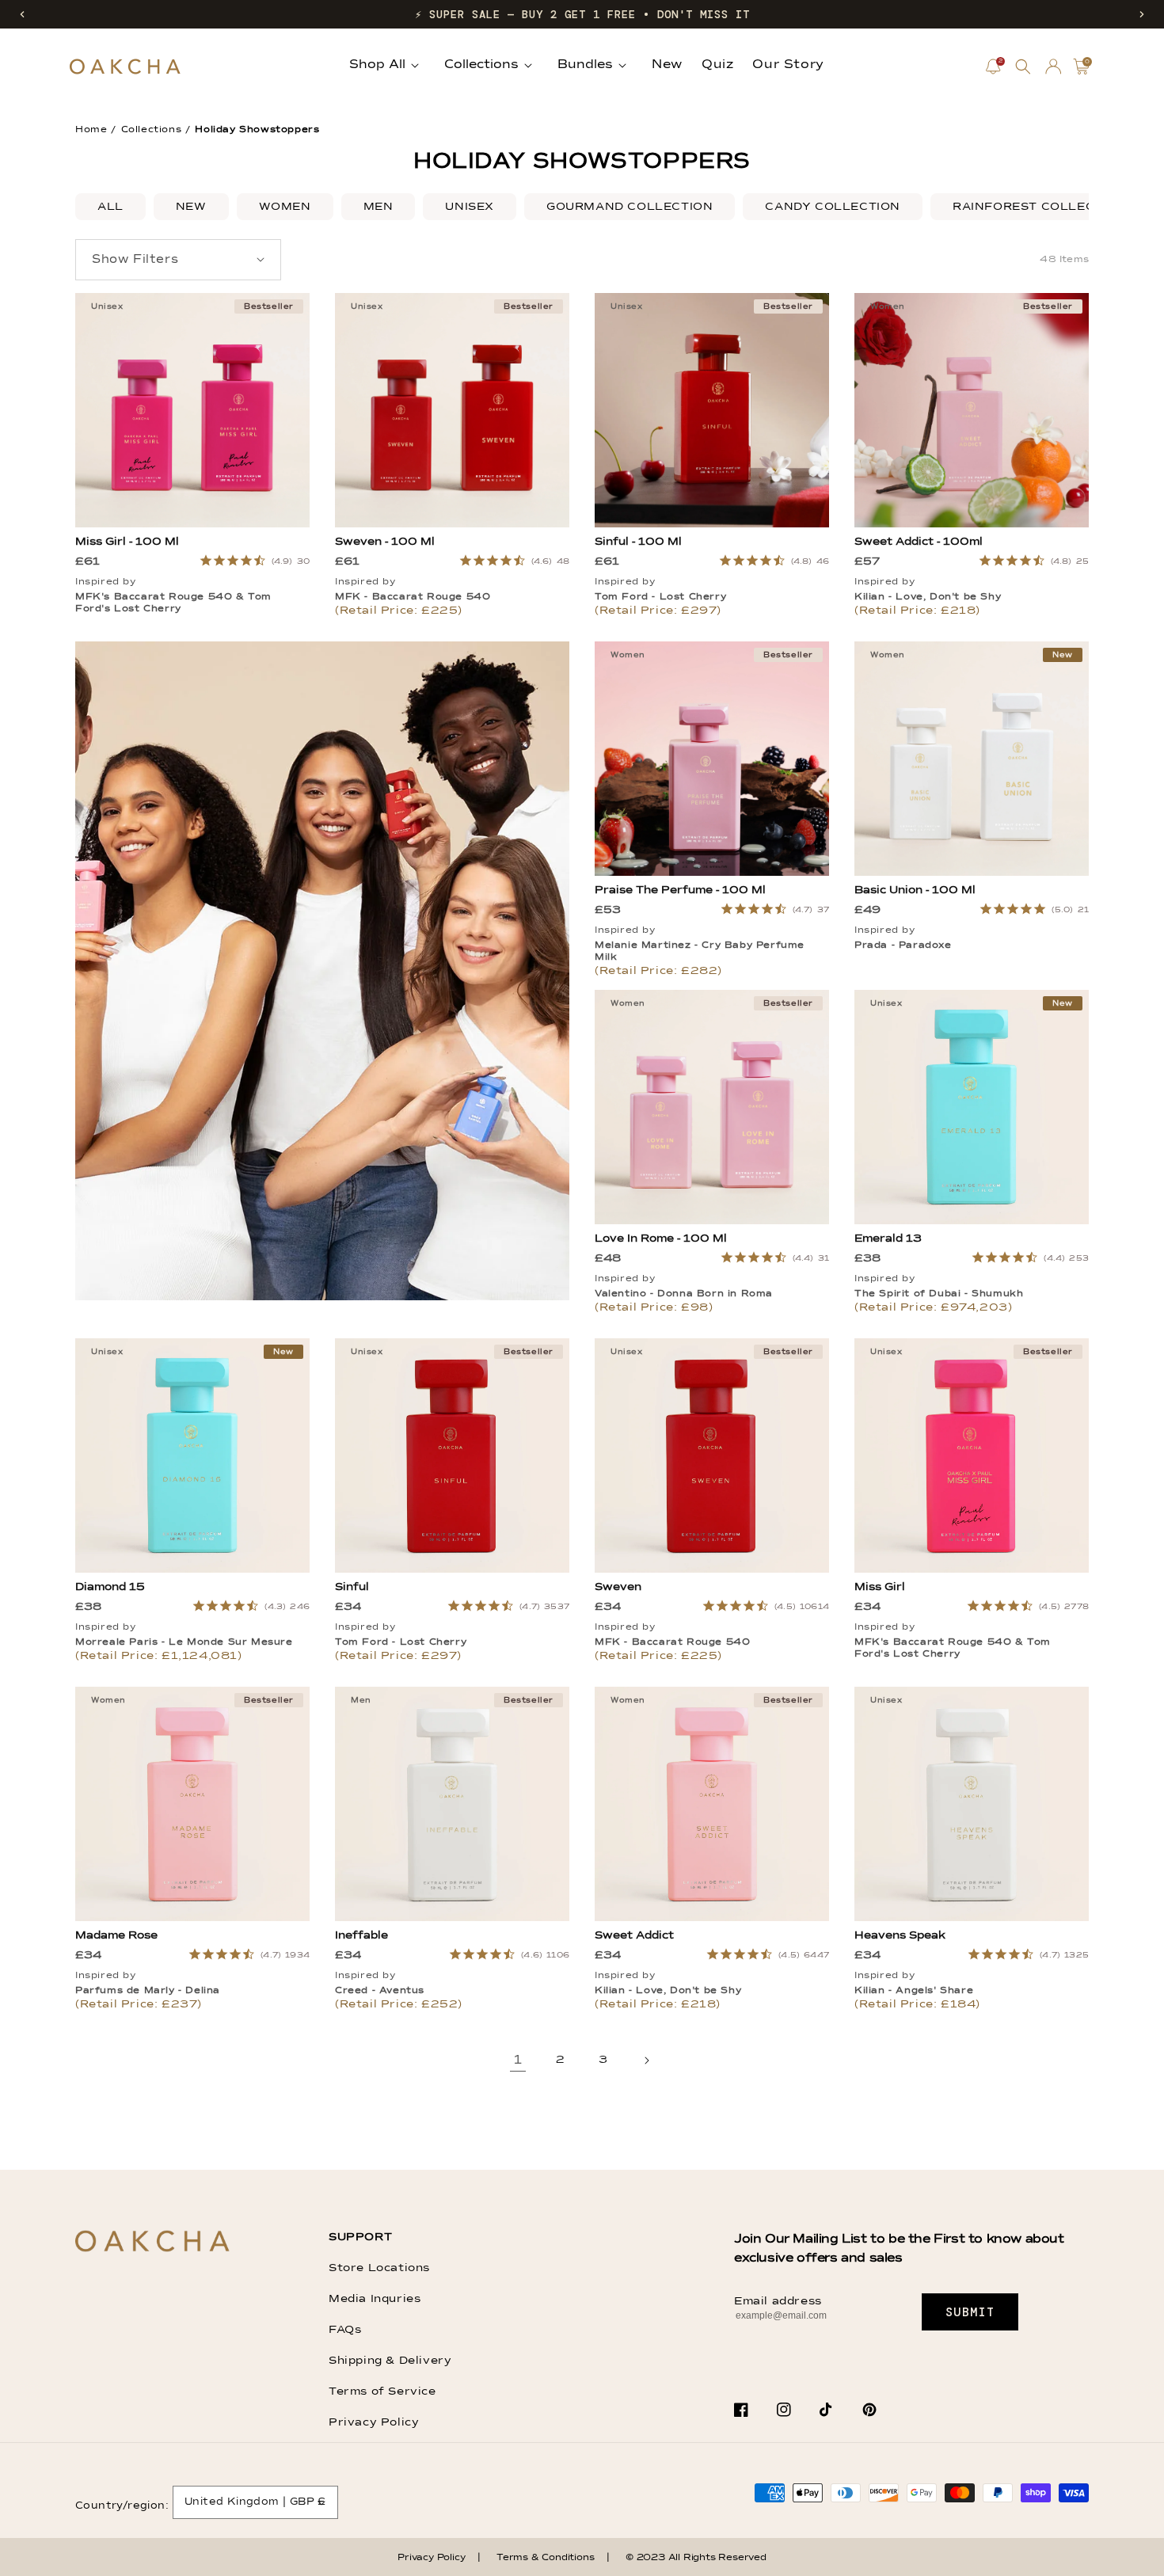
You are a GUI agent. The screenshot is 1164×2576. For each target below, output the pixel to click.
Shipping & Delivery (390, 2361)
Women (285, 207)
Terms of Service (382, 2391)
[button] (22, 14)
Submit (970, 2312)
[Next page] (646, 2060)
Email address (778, 2301)
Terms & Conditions (545, 2558)
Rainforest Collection (1040, 207)
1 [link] (518, 2060)
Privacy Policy (374, 2422)
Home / (96, 130)
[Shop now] (322, 1297)
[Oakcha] (152, 2242)
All (110, 207)
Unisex (470, 207)
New (191, 207)
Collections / (156, 130)
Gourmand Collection (630, 207)
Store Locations (379, 2268)
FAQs (345, 2330)
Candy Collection (833, 207)
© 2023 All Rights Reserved (696, 2558)
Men (378, 207)
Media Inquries (375, 2299)
